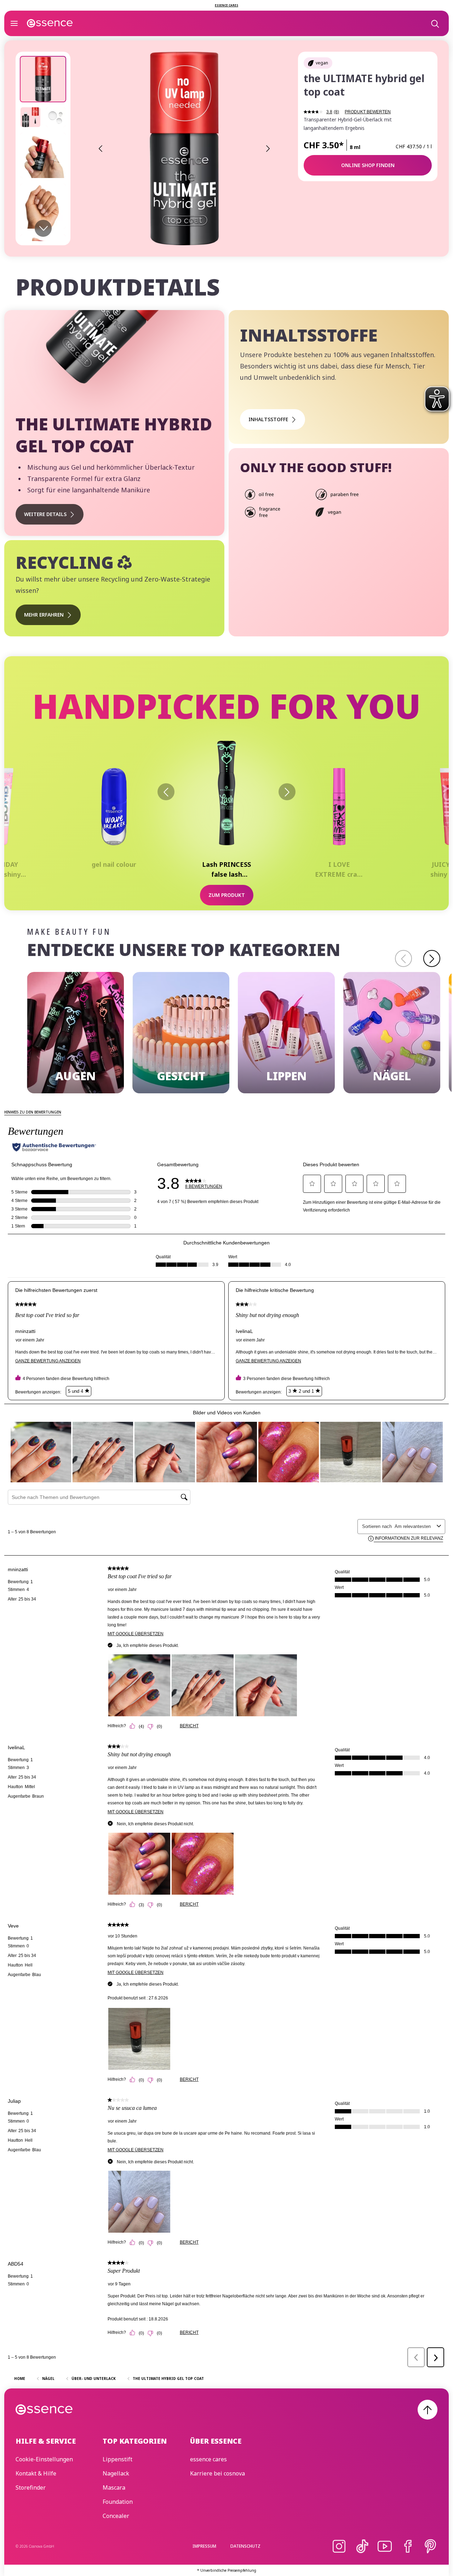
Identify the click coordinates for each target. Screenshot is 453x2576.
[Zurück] (166, 792)
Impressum (204, 2546)
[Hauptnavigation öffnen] (14, 23)
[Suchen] (435, 23)
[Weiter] (432, 958)
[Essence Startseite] (50, 23)
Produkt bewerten (368, 112)
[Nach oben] (428, 2410)
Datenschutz (245, 2546)
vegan (322, 63)
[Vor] (287, 792)
